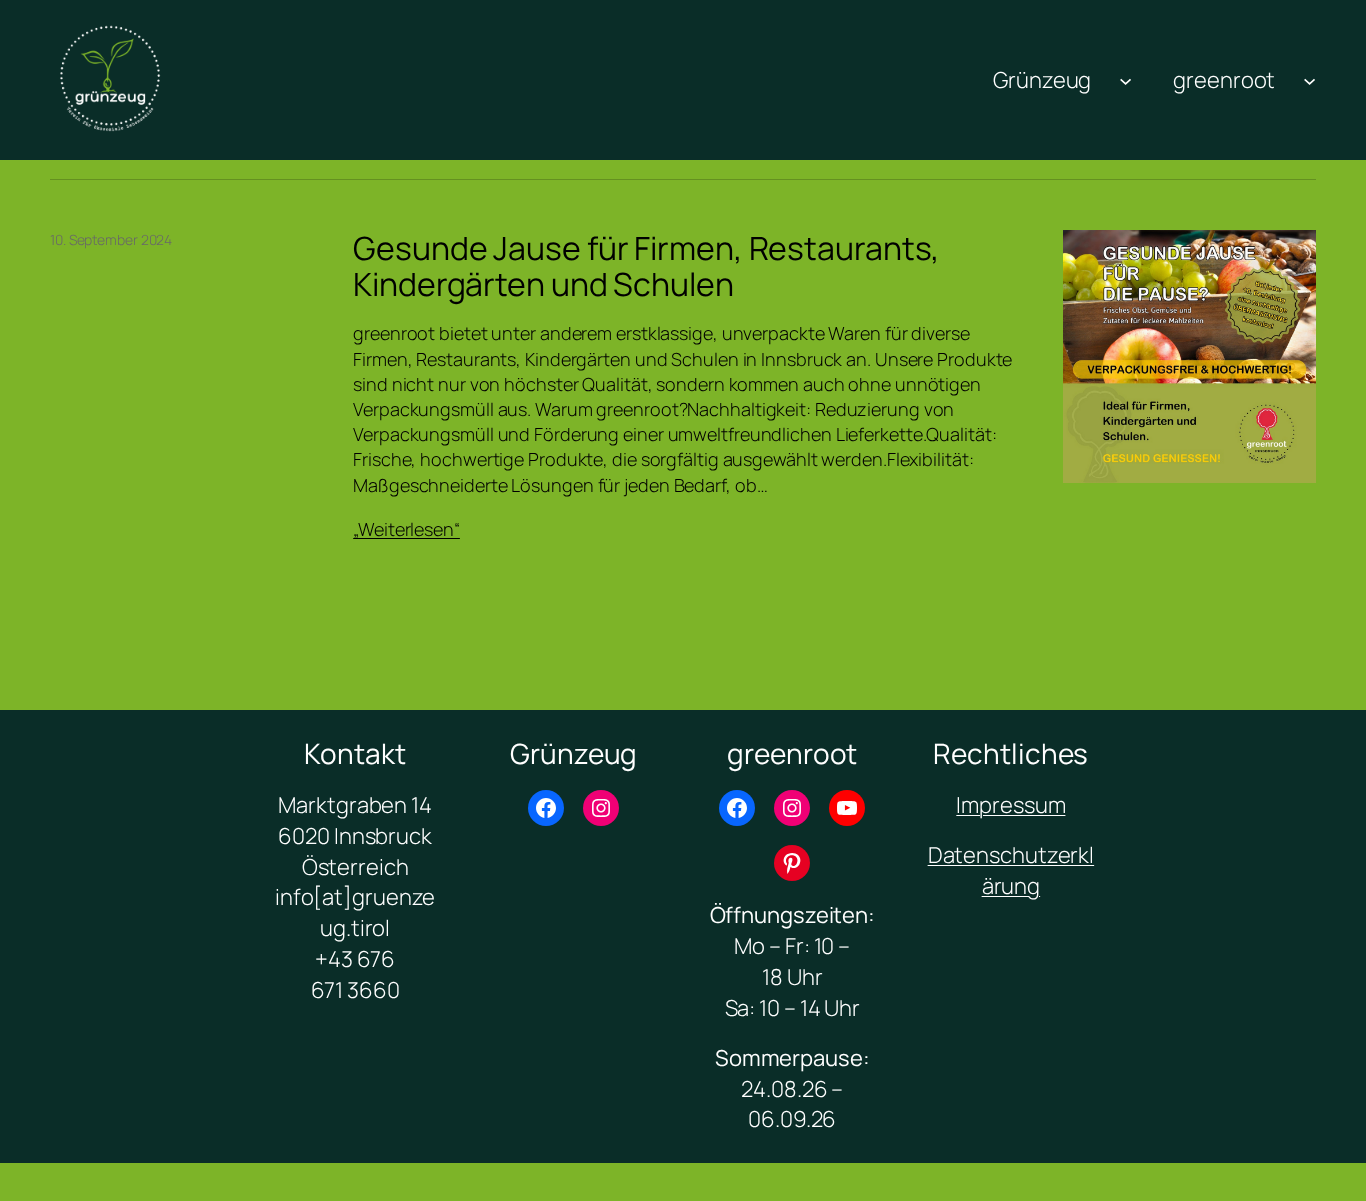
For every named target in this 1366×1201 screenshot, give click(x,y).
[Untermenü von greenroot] (1309, 79)
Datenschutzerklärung (1011, 870)
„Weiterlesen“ (406, 529)
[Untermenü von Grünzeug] (1125, 79)
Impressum (1010, 805)
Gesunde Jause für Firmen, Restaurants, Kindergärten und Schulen (646, 266)
